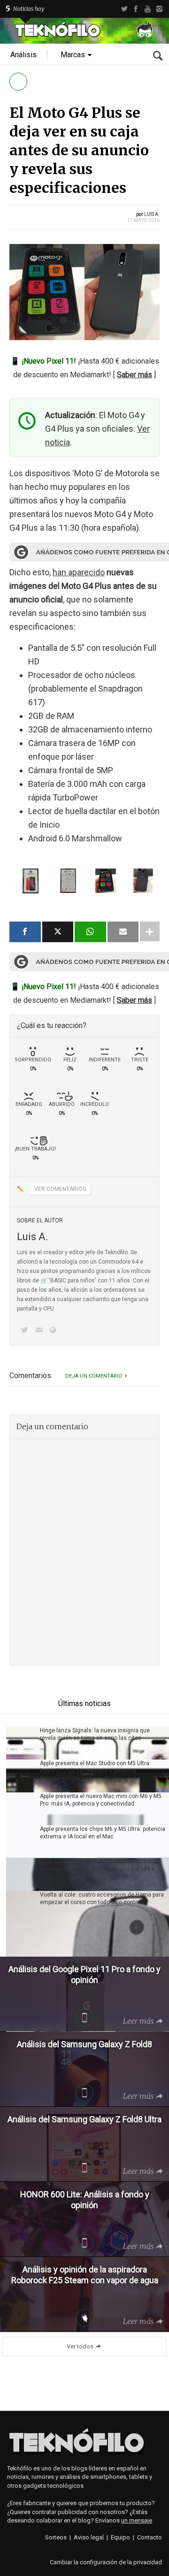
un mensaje (137, 2520)
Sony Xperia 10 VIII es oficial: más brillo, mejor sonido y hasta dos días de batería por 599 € (99, 1866)
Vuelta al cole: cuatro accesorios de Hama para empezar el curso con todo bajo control (102, 1898)
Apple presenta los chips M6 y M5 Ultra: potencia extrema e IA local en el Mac (103, 1833)
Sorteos (56, 2537)
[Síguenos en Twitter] (26, 1331)
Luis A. (152, 214)
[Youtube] (148, 9)
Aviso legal (89, 2537)
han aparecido (79, 572)
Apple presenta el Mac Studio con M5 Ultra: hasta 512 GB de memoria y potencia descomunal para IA (95, 1771)
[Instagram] (159, 9)
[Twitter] (124, 9)
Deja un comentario (94, 1376)
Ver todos (80, 2346)
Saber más (134, 375)
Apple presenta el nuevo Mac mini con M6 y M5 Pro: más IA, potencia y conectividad (101, 1800)
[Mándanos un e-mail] (40, 1331)
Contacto (150, 2537)
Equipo (120, 2537)
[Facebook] (136, 9)
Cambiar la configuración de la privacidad (106, 2562)
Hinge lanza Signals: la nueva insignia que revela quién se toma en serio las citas (95, 1734)
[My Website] (55, 1331)
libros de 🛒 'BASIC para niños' (57, 1280)
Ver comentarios (60, 1189)
